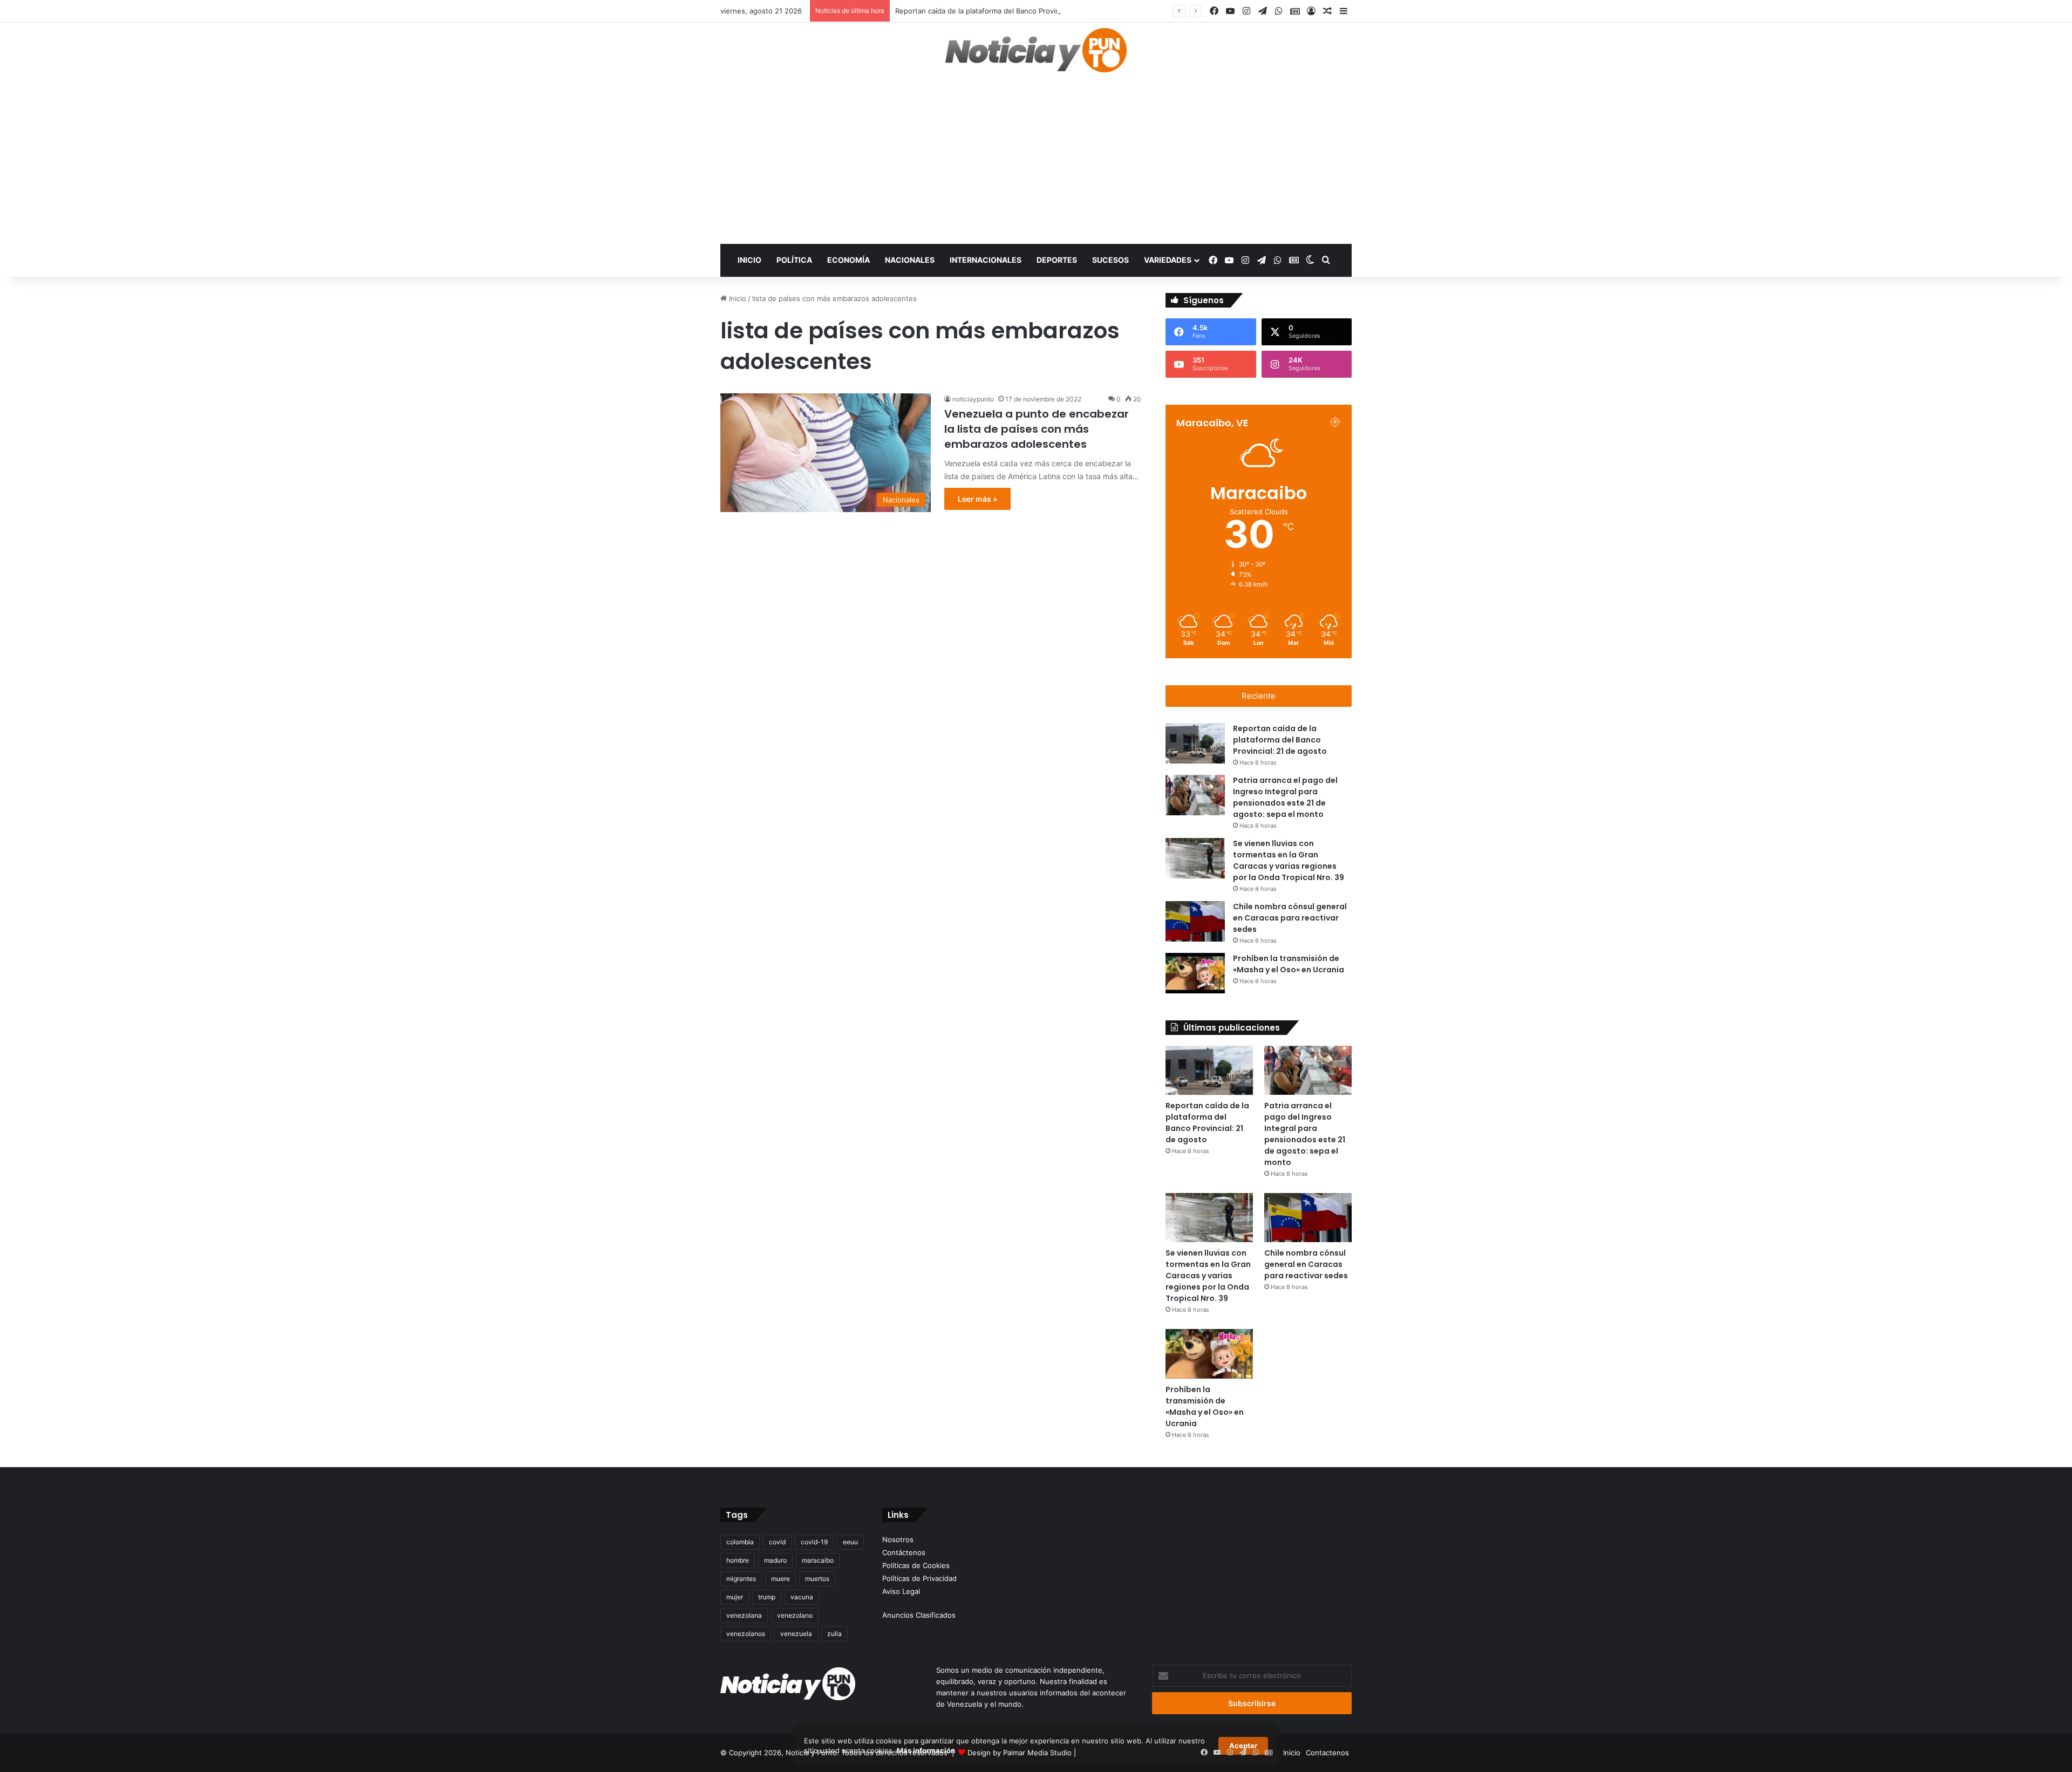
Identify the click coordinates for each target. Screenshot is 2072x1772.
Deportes (1057, 260)
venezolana (744, 1615)
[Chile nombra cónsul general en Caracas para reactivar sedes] (1195, 921)
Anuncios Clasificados (919, 1615)
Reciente (1259, 696)
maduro (775, 1560)
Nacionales (910, 260)
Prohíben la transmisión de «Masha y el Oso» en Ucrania (1205, 1406)
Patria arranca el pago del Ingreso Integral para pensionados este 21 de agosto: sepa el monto (1305, 1134)
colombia (740, 1542)
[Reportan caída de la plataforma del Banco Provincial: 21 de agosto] (1195, 743)
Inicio (749, 260)
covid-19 (814, 1542)
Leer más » (977, 499)
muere (781, 1579)
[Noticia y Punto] (1036, 55)
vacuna (802, 1597)
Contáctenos (904, 1552)
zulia (834, 1634)
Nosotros (898, 1539)
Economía (848, 260)
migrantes (741, 1579)
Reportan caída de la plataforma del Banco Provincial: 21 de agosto (1007, 11)
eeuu (850, 1542)
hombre (738, 1560)
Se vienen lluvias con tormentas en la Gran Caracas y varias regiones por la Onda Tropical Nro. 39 (1208, 1276)
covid (777, 1542)
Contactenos (1327, 1753)
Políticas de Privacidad (919, 1578)
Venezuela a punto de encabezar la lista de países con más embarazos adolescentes (1037, 429)
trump (767, 1597)
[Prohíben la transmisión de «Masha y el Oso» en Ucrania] (1195, 973)
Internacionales (986, 260)
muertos (817, 1579)
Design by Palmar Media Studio (1020, 1753)
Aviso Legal (901, 1591)
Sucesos (1110, 260)
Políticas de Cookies (916, 1565)
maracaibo (818, 1560)
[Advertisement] (1036, 163)
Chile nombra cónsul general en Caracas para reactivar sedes (1290, 918)
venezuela (796, 1634)
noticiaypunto (973, 399)
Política (794, 260)
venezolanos (746, 1634)
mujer (735, 1597)
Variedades (1168, 260)
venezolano (795, 1615)
